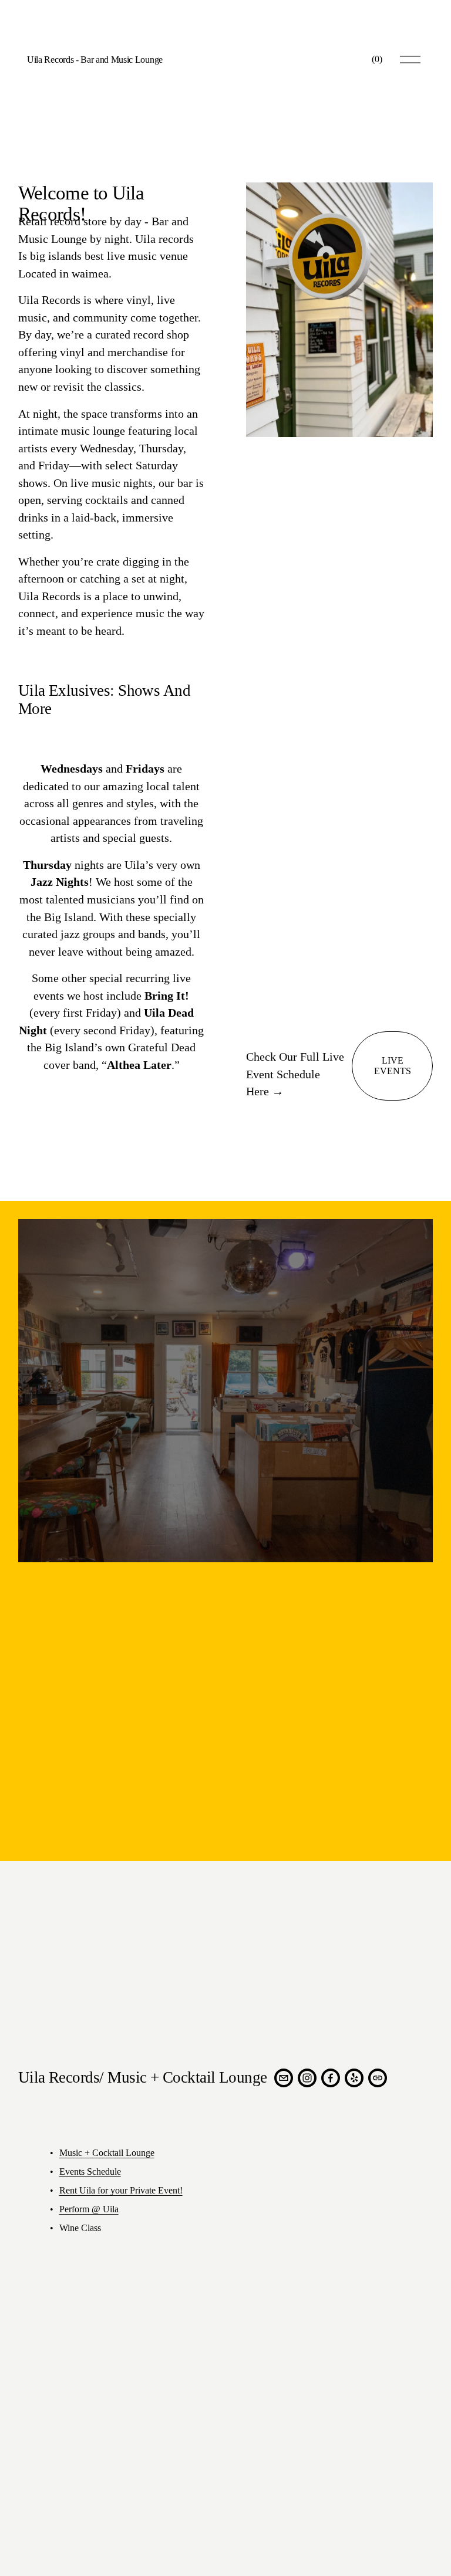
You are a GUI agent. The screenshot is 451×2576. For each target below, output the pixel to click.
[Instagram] (307, 2078)
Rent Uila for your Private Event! (121, 2190)
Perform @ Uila (89, 2209)
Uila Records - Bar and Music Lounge (95, 60)
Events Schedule (90, 2172)
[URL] (378, 2078)
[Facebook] (331, 2078)
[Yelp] (354, 2078)
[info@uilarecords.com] (284, 2078)
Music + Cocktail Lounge (107, 2153)
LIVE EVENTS (393, 1066)
